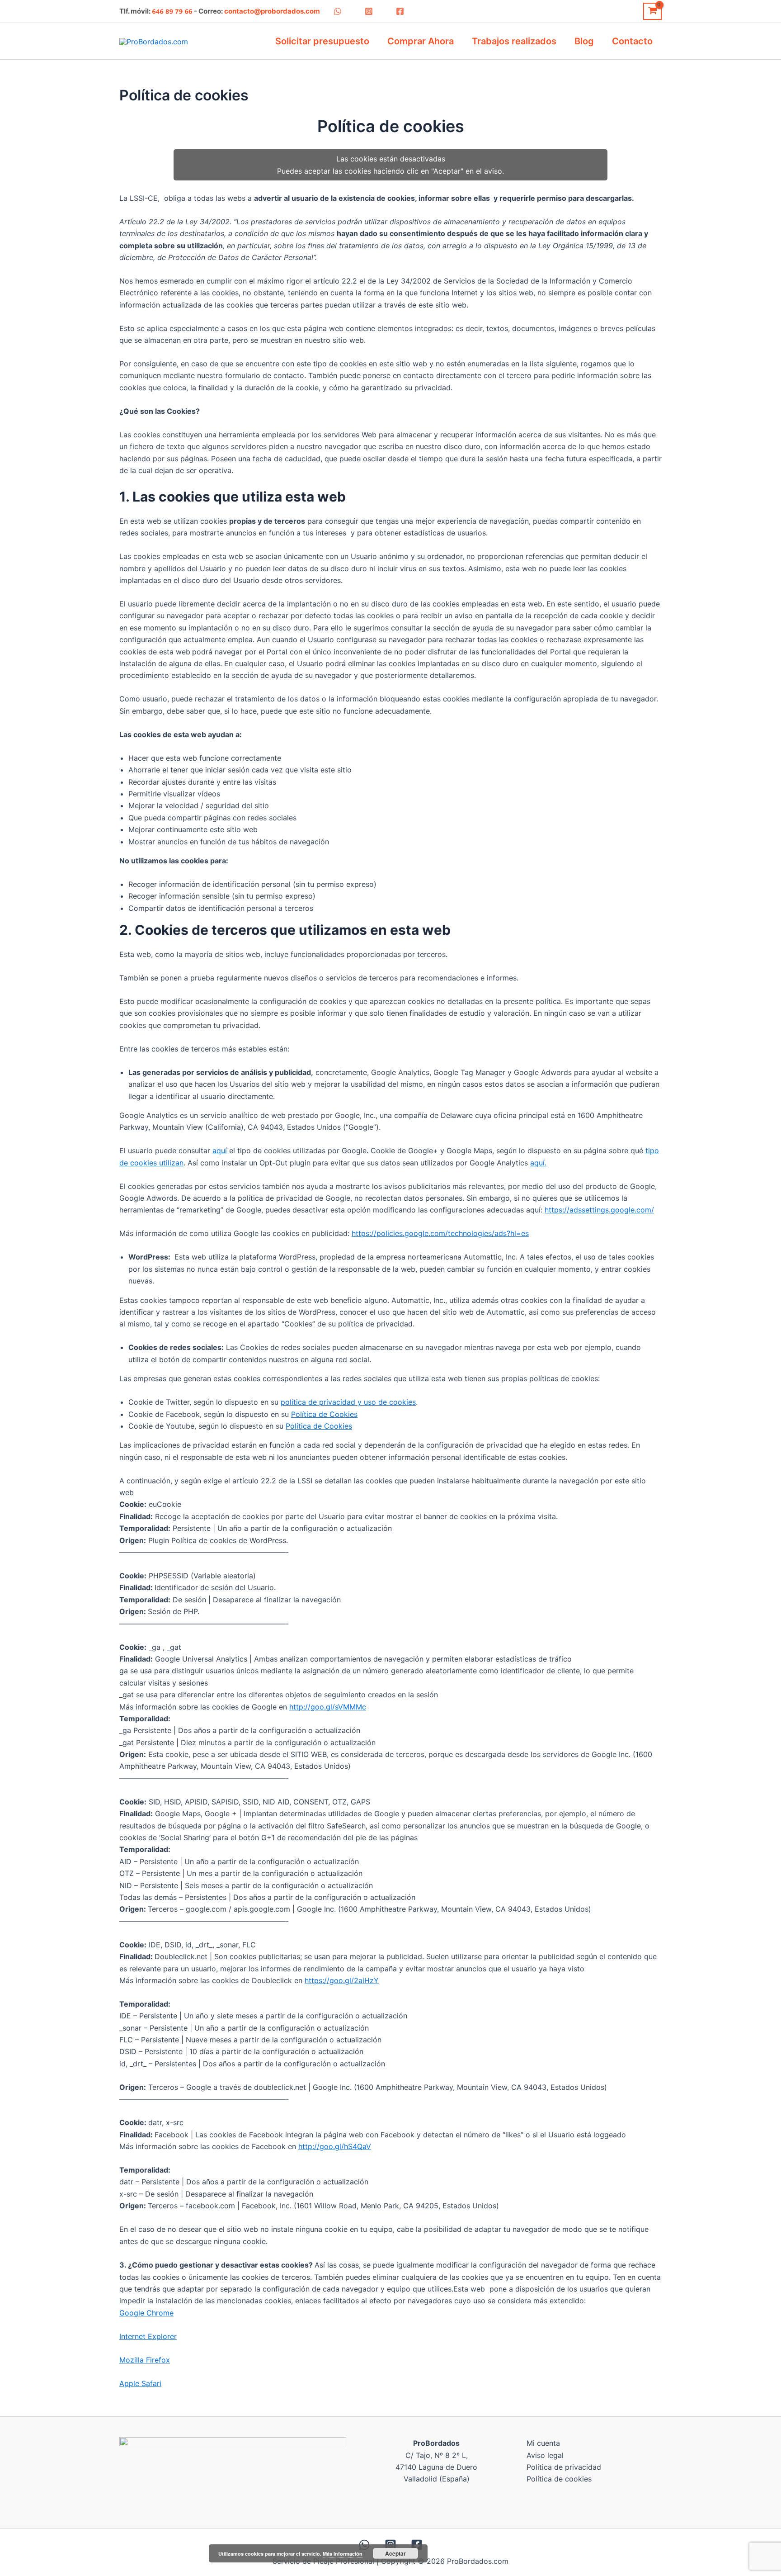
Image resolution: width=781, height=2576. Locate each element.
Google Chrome (146, 2313)
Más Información (343, 2554)
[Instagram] (369, 11)
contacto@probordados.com (272, 11)
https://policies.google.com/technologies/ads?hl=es (440, 1233)
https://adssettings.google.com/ (599, 1210)
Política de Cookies (324, 1414)
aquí (220, 1151)
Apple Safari (140, 2383)
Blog (584, 41)
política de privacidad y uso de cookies (348, 1402)
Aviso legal (545, 2455)
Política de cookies (559, 2479)
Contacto (632, 41)
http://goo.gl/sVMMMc (328, 1707)
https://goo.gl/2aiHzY (342, 1980)
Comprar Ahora (421, 41)
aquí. (538, 1163)
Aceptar (395, 2553)
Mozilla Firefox (145, 2360)
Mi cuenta (543, 2443)
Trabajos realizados (514, 41)
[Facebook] (400, 11)
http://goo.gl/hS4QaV (335, 2146)
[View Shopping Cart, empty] (652, 11)
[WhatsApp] (338, 11)
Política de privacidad (564, 2467)
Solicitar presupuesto (322, 41)
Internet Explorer (148, 2336)
